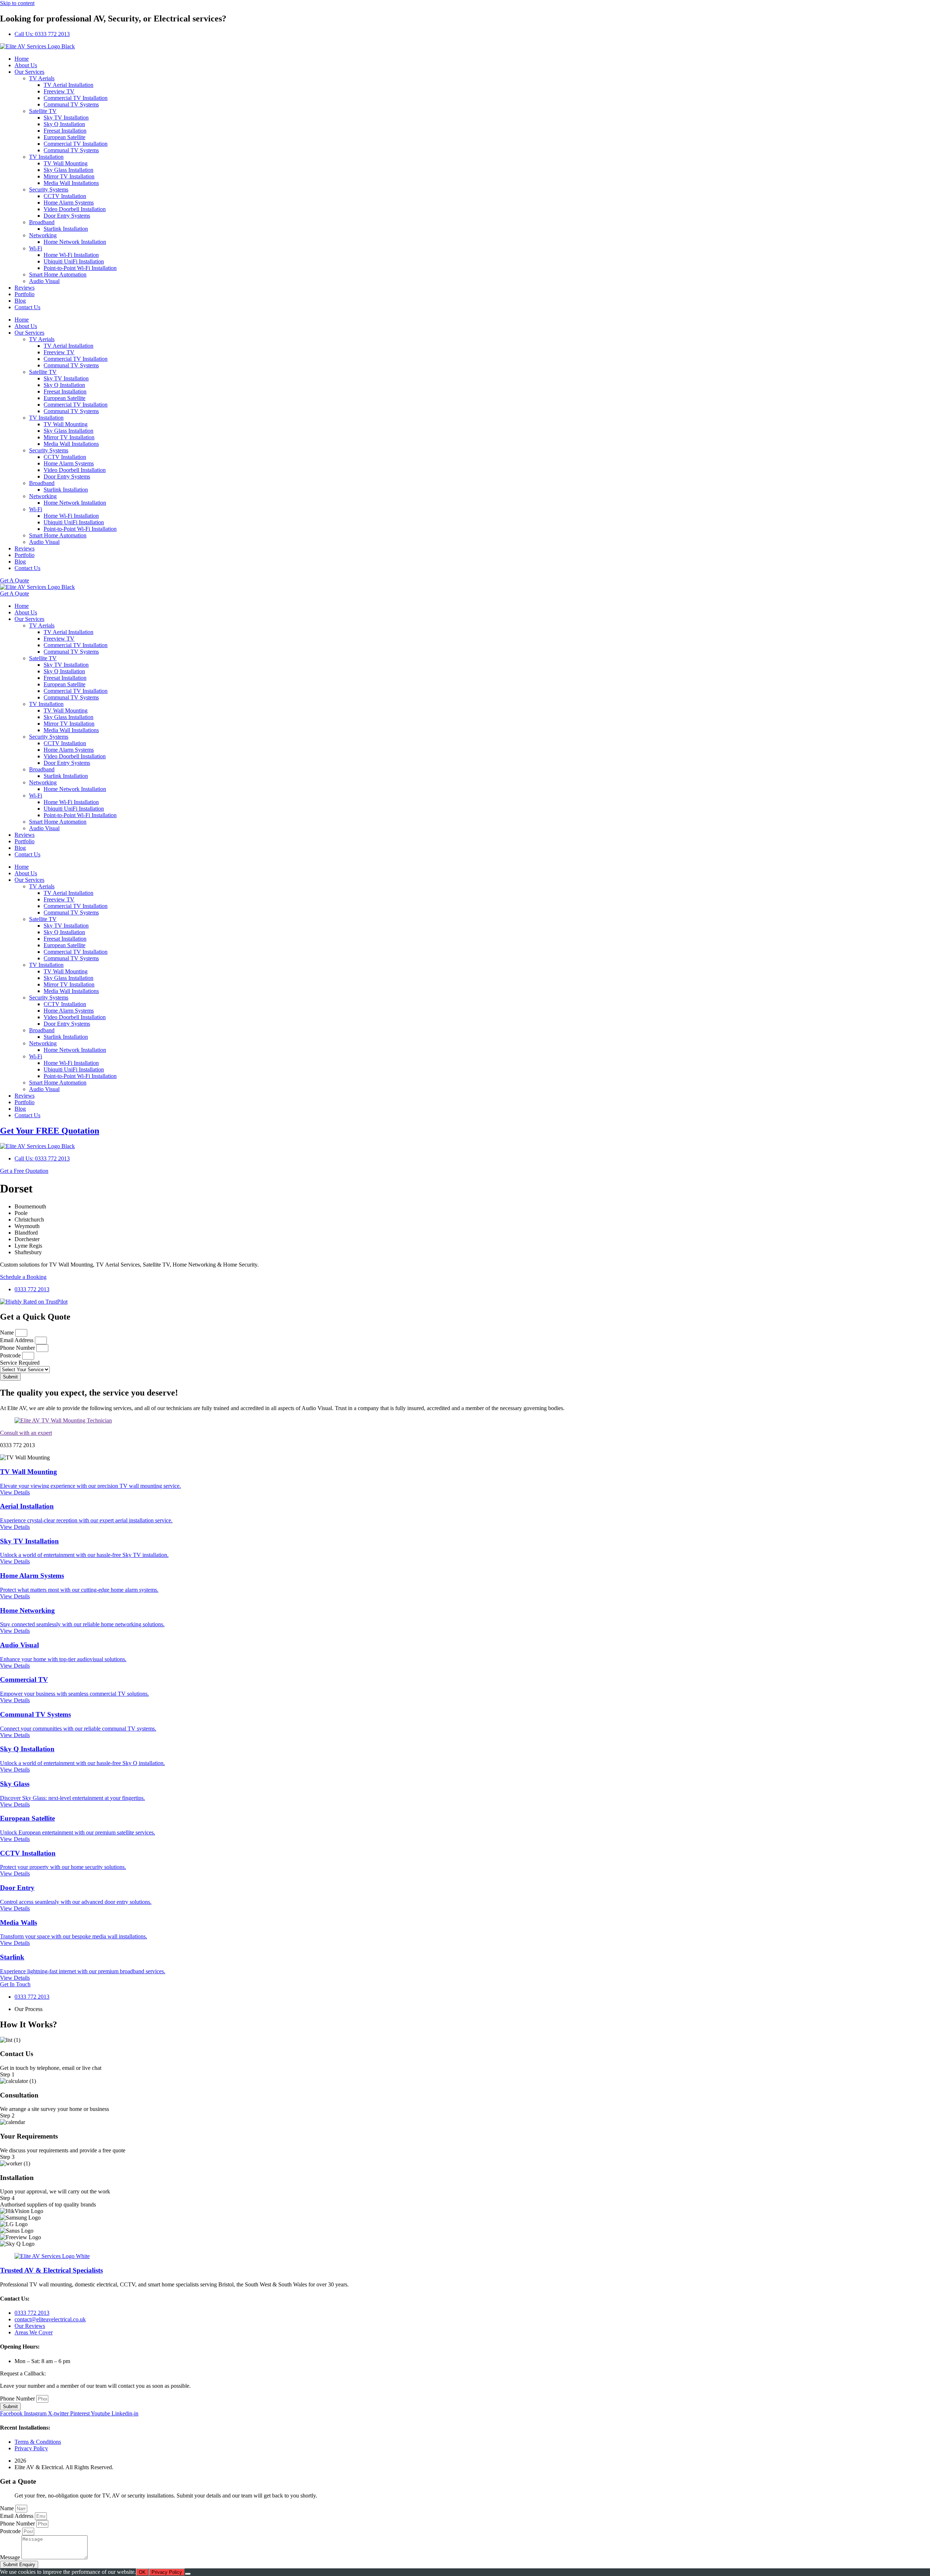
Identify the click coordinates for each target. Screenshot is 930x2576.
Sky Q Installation (64, 124)
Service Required (20, 1363)
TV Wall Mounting (66, 163)
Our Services (29, 72)
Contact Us (27, 307)
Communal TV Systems (71, 104)
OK (142, 2572)
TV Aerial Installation (68, 85)
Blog (20, 301)
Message (11, 2557)
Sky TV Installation (66, 118)
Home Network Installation (75, 242)
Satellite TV (43, 111)
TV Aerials (42, 78)
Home (22, 59)
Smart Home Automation (58, 274)
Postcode (11, 1355)
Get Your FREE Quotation (50, 1131)
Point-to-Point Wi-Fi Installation (80, 268)
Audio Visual (44, 281)
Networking (43, 235)
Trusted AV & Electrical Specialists (51, 2270)
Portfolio (25, 294)
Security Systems (49, 189)
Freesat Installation (65, 131)
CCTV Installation (65, 196)
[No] (188, 2574)
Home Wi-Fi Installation (71, 255)
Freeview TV (59, 91)
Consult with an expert (26, 1433)
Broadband (42, 222)
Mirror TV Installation (69, 176)
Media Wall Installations (71, 183)
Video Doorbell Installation (75, 209)
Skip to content (17, 3)
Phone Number (18, 1348)
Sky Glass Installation (68, 170)
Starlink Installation (66, 229)
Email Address (17, 1340)
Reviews (25, 288)
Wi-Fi (36, 248)
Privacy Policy (167, 2572)
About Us (26, 65)
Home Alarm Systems (69, 203)
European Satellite (64, 137)
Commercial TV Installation (76, 98)
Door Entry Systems (67, 216)
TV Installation (46, 157)
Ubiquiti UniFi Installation (74, 261)
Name (8, 1333)
